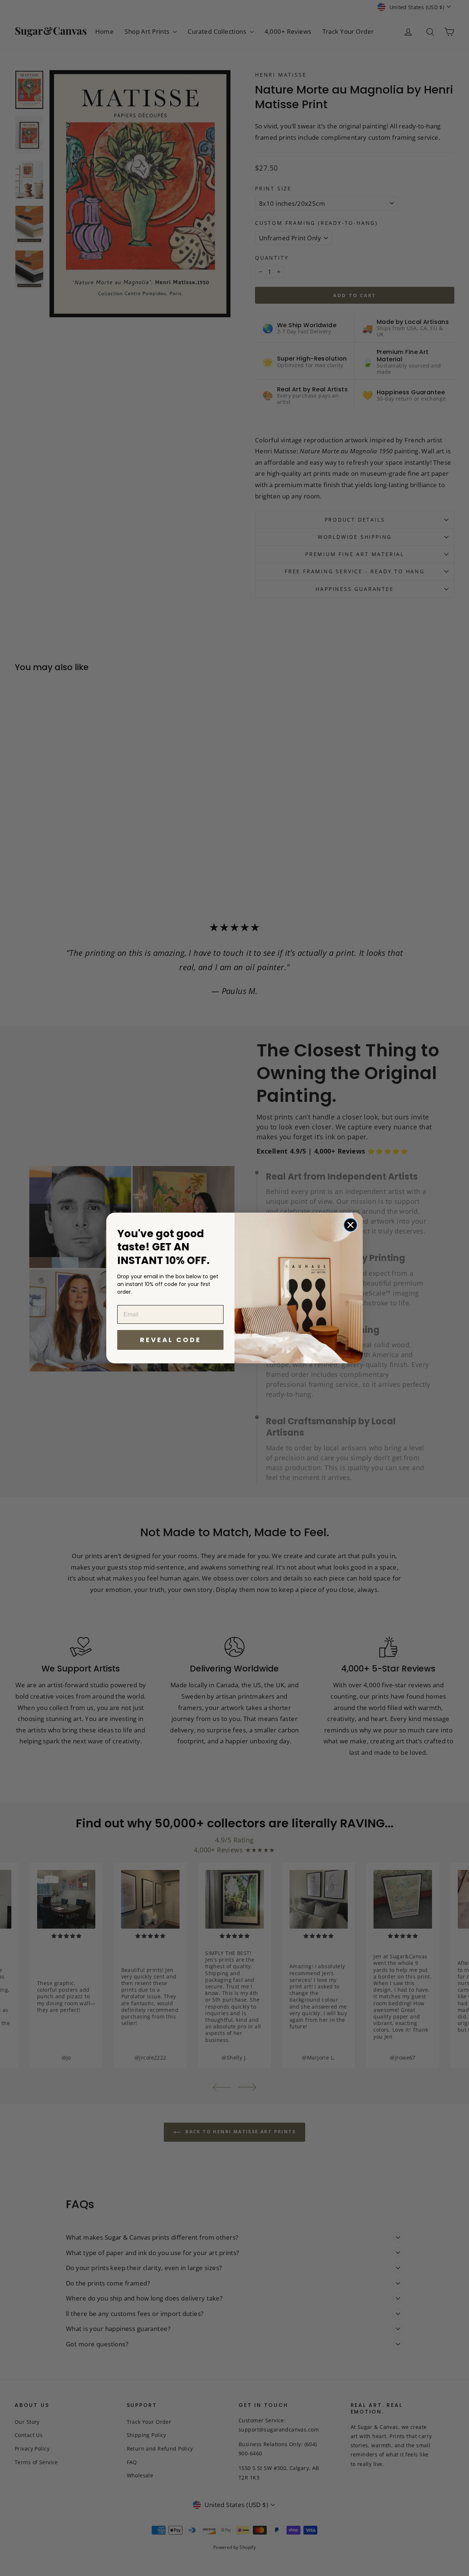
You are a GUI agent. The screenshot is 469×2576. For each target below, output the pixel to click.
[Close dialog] (350, 1225)
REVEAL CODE (171, 1340)
